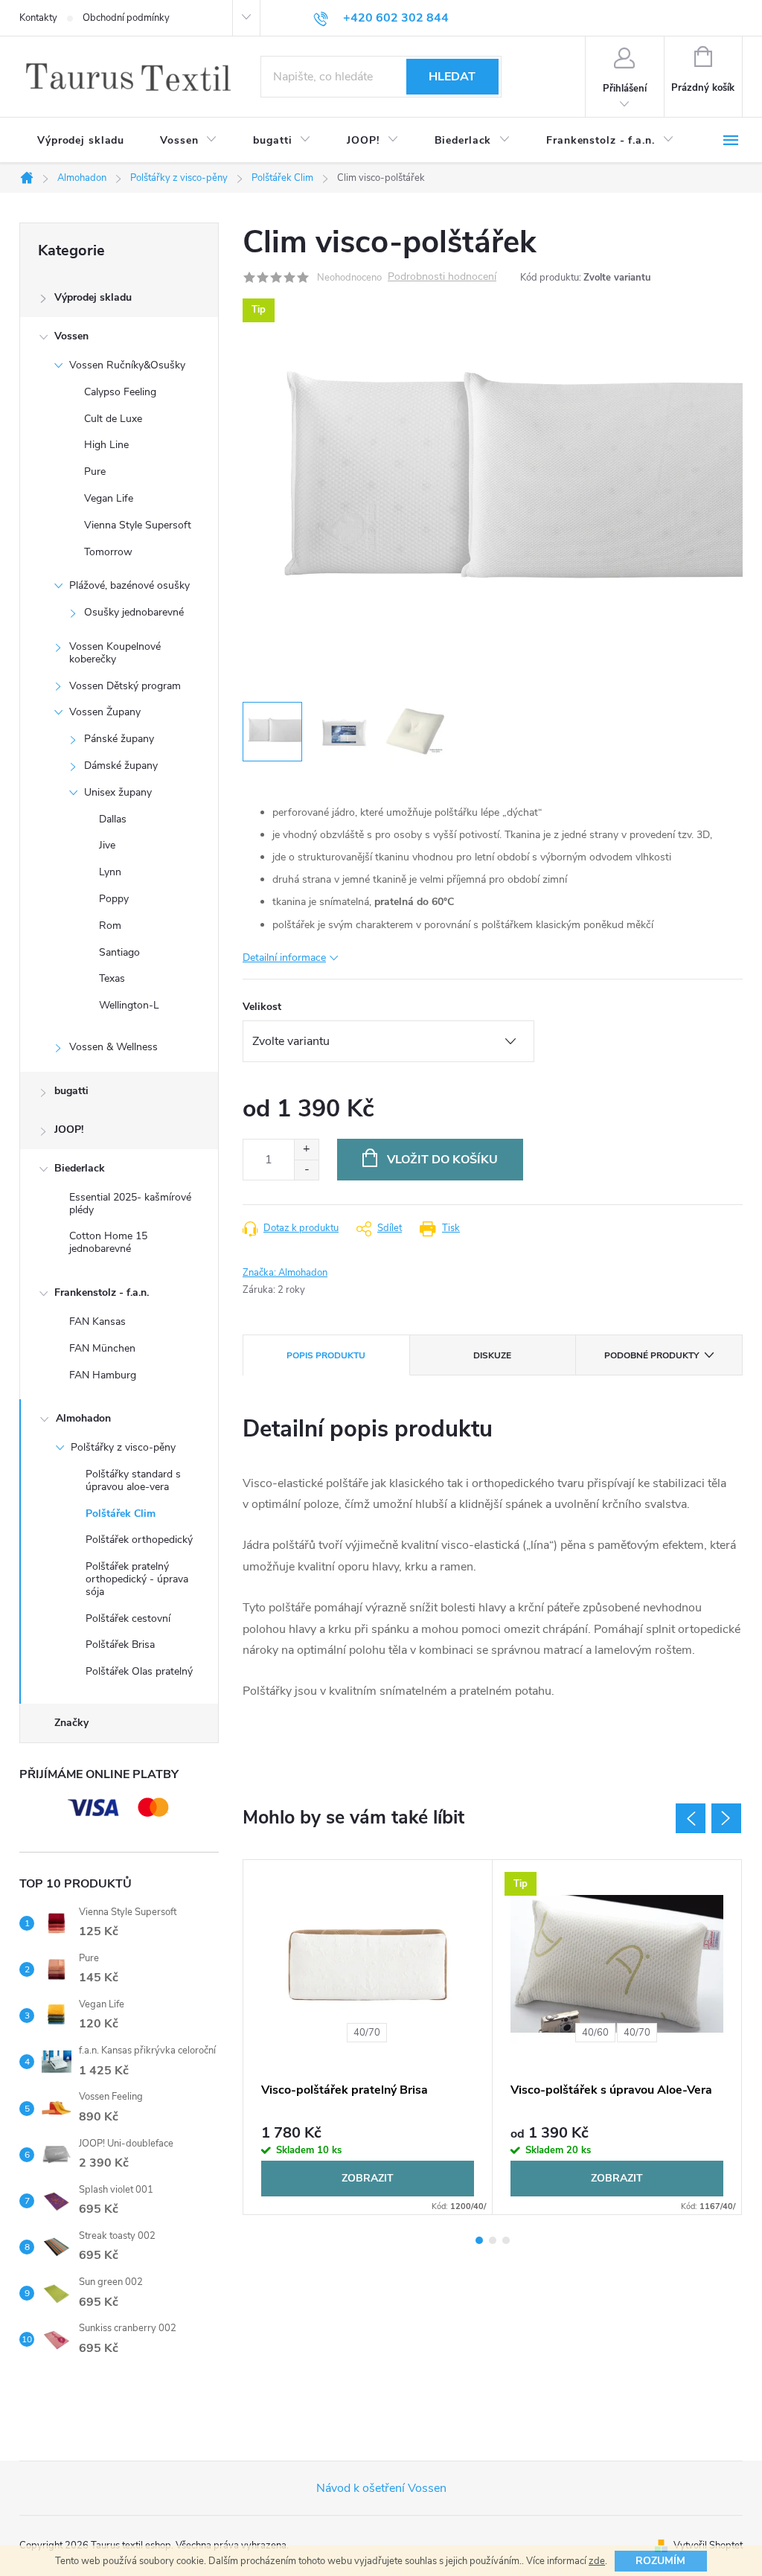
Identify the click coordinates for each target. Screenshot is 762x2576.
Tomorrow (108, 552)
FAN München (102, 1348)
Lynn (110, 872)
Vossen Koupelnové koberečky (115, 653)
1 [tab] (479, 2240)
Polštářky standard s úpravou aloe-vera (133, 1480)
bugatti (71, 1091)
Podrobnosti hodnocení (442, 277)
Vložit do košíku (442, 1160)
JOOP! (69, 1129)
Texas (112, 978)
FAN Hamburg (103, 1375)
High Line (106, 445)
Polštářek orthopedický (139, 1540)
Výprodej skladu (93, 297)
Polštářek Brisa (120, 1645)
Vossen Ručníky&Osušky (127, 365)
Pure (95, 472)
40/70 (367, 2033)
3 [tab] (506, 2240)
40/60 (595, 2033)
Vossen (71, 336)
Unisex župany (118, 792)
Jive (107, 845)
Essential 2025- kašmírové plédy (130, 1204)
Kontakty (38, 18)
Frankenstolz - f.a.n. (102, 1292)
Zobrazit (368, 2178)
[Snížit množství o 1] (306, 1170)
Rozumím (660, 2561)
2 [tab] (493, 2240)
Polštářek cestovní (128, 1618)
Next (726, 1818)
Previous (691, 1818)
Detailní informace (284, 958)
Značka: (285, 1273)
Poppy (114, 899)
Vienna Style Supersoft (138, 525)
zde (597, 2561)
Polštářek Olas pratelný (139, 1671)
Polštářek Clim (121, 1514)
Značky (71, 1723)
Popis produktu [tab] (326, 1355)
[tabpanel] (368, 2037)
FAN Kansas (97, 1321)
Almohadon (83, 1418)
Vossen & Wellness (113, 1047)
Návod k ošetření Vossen (381, 2488)
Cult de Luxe (113, 419)
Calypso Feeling (120, 392)
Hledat (452, 77)
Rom (110, 926)
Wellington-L (129, 1005)
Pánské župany (119, 739)
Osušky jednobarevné (134, 612)
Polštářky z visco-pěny (123, 1447)
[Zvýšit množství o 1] (306, 1150)
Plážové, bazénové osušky (129, 585)
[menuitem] (81, 141)
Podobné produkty (651, 1355)
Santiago (119, 952)
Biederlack (80, 1168)
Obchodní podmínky (126, 18)
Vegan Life (109, 498)
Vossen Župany (105, 712)
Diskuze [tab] (492, 1355)
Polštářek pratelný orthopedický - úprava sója (137, 1579)
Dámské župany (121, 766)
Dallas (113, 819)
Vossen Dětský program (125, 686)
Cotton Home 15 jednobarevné (108, 1242)
